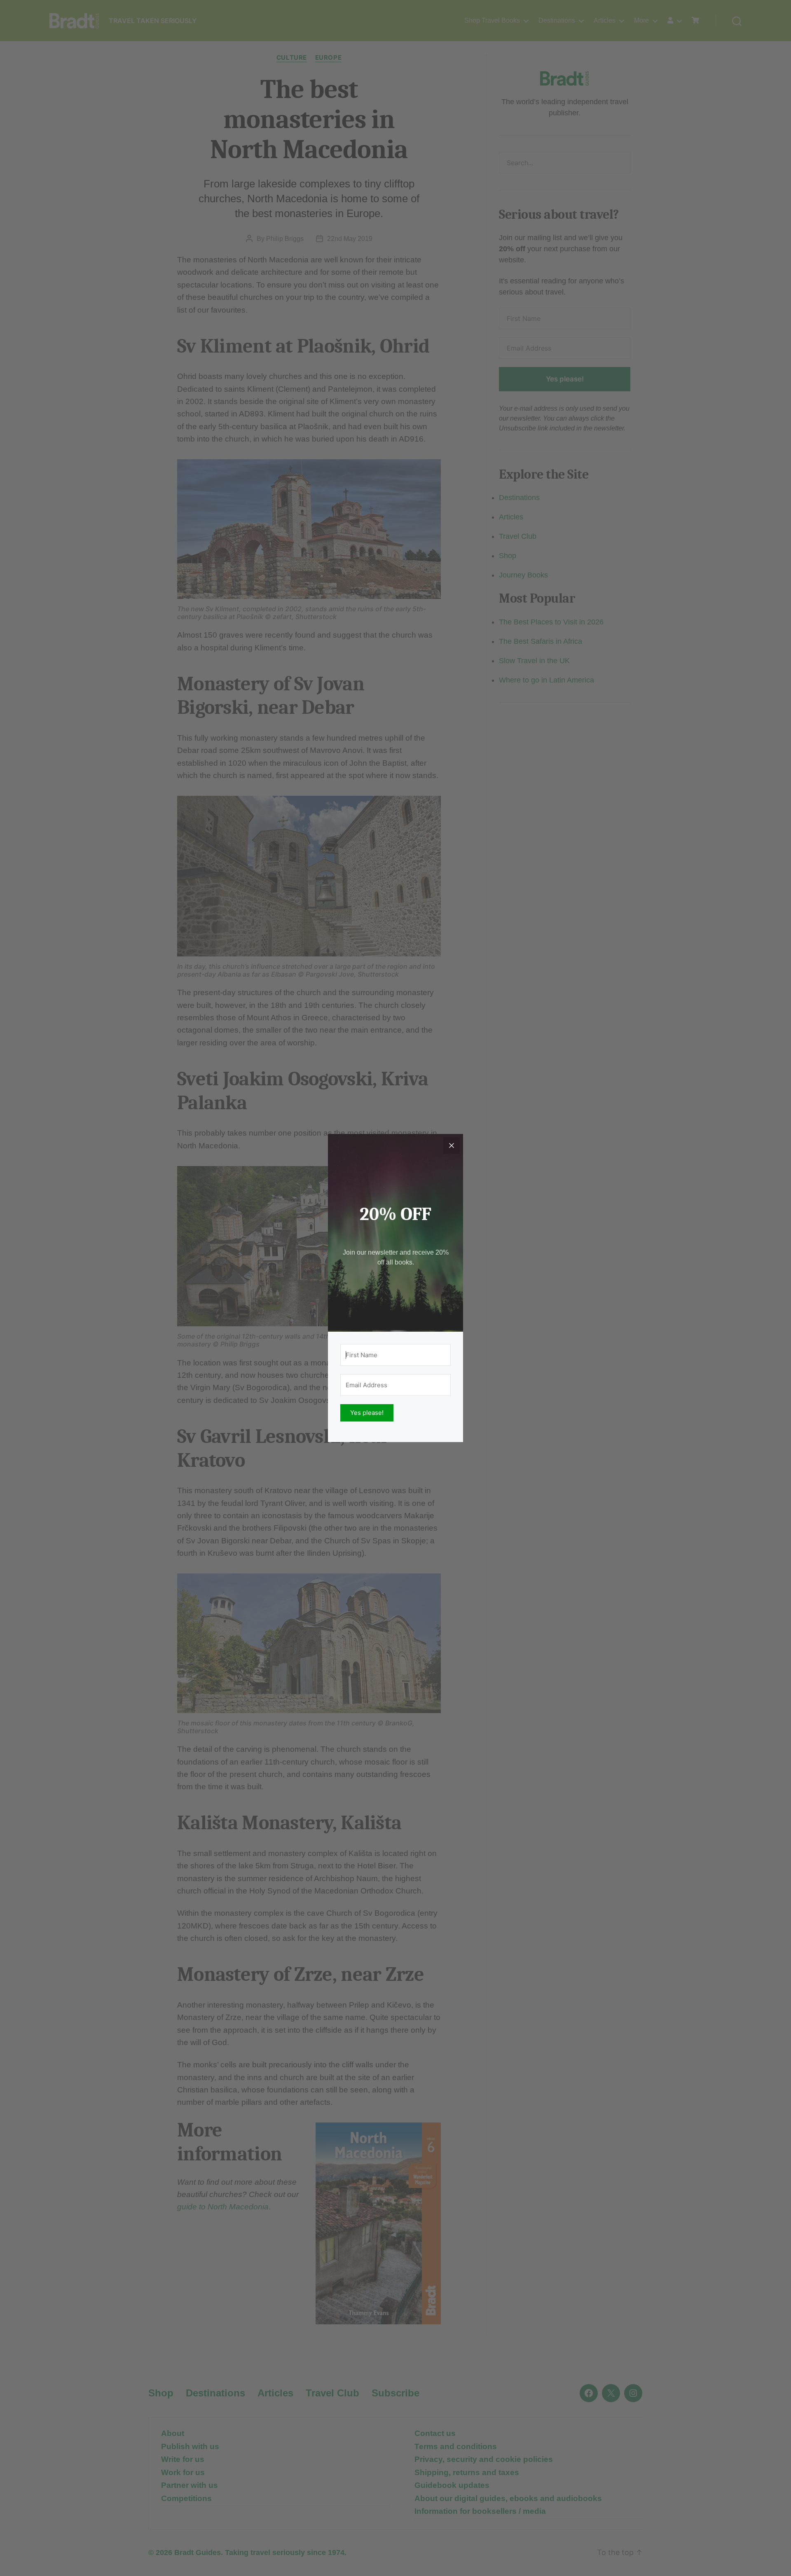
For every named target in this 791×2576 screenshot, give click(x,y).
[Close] (452, 1145)
